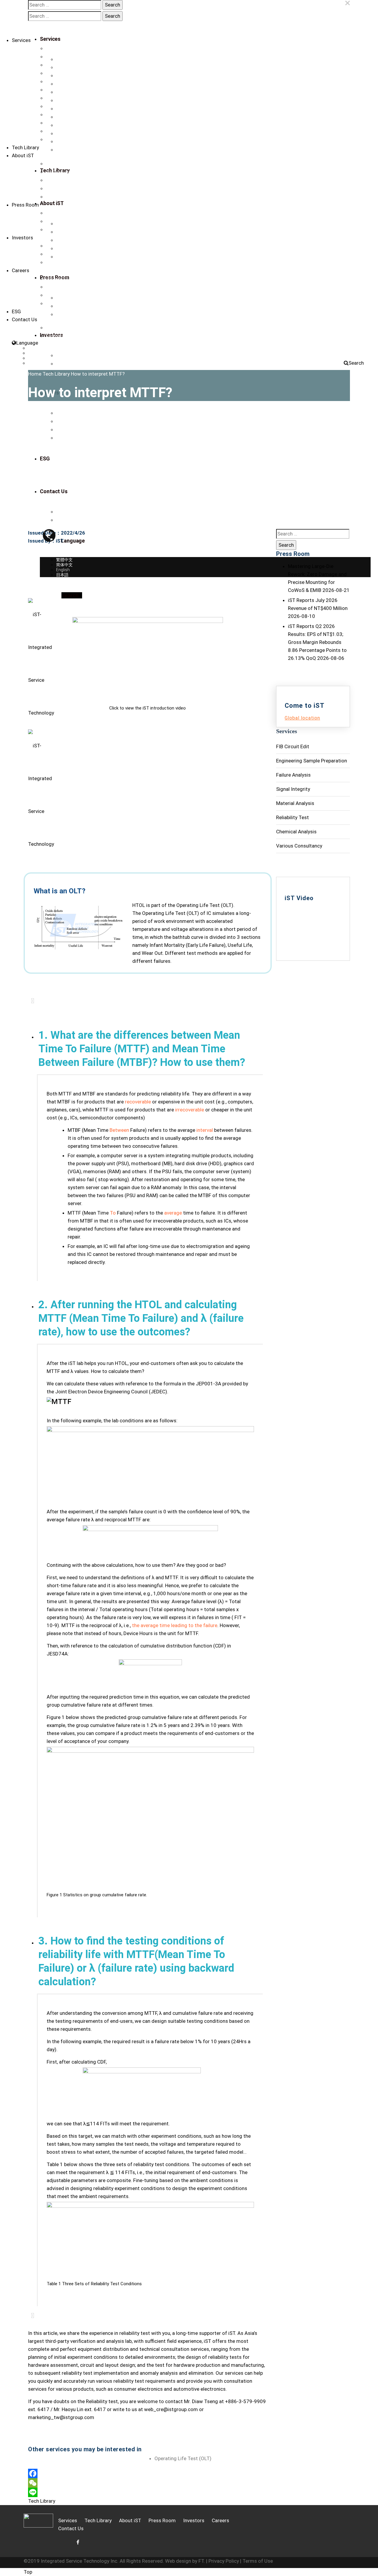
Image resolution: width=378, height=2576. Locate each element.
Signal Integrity (59, 82)
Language (27, 343)
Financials (55, 246)
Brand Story (57, 164)
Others (52, 123)
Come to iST (57, 295)
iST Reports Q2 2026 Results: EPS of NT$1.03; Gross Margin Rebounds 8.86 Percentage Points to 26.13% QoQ (317, 642)
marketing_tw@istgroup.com (61, 2417)
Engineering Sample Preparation (75, 65)
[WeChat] (148, 2483)
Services (21, 40)
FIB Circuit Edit (59, 57)
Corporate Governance (67, 254)
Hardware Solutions (64, 131)
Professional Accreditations (72, 172)
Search (356, 363)
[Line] (148, 2492)
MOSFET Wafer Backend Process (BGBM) (85, 139)
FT (201, 2561)
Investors (22, 238)
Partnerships (58, 189)
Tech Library (25, 147)
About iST (23, 155)
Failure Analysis (60, 73)
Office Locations (61, 328)
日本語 (34, 363)
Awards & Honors (62, 180)
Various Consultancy (65, 115)
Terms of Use (258, 2561)
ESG (16, 311)
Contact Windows (62, 336)
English (35, 358)
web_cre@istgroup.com (171, 2409)
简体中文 (36, 353)
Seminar (54, 230)
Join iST (53, 287)
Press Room (25, 205)
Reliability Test (59, 98)
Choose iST (57, 279)
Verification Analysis (65, 48)
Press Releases (60, 213)
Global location (302, 718)
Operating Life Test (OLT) (183, 2458)
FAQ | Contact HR (62, 303)
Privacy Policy (224, 2561)
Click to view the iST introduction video (148, 708)
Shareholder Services (66, 262)
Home (35, 374)
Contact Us (56, 197)
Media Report (58, 221)
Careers (21, 270)
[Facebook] (148, 2473)
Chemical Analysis (63, 106)
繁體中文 (36, 348)
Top (28, 2572)
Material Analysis (62, 90)
